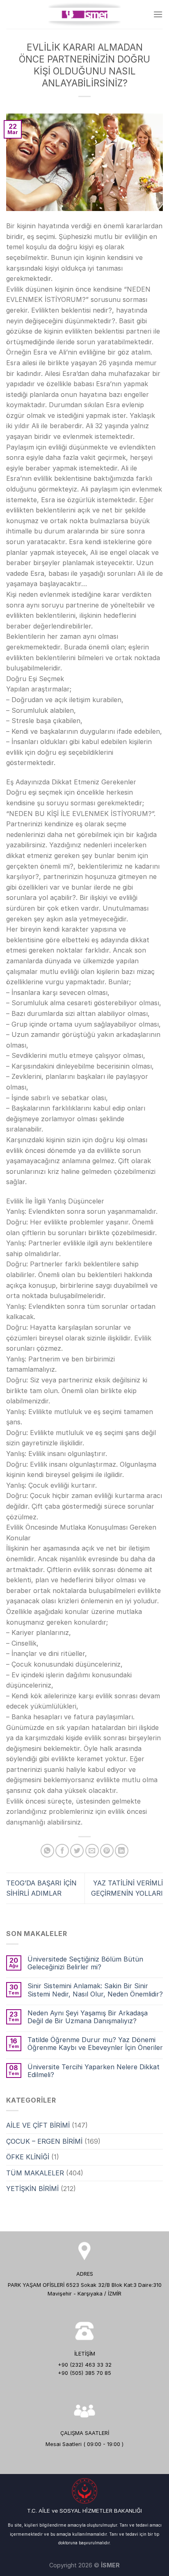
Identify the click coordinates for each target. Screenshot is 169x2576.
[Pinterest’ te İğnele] (107, 1851)
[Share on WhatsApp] (47, 1851)
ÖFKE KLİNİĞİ (28, 2157)
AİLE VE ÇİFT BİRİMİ (38, 2125)
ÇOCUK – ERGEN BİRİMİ (44, 2141)
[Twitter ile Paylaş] (77, 1851)
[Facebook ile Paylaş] (62, 1851)
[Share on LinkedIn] (122, 1851)
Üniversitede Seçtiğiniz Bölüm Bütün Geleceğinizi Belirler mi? (85, 1963)
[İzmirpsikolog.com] (84, 15)
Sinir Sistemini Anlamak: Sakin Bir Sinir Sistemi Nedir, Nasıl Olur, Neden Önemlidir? (95, 1990)
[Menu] (158, 14)
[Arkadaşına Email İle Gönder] (92, 1851)
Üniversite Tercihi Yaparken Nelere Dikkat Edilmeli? (94, 2071)
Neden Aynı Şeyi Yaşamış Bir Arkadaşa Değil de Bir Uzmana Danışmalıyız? (88, 2017)
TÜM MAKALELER (35, 2173)
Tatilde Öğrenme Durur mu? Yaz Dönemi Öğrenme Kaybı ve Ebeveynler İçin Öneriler (95, 2044)
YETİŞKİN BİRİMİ (32, 2189)
